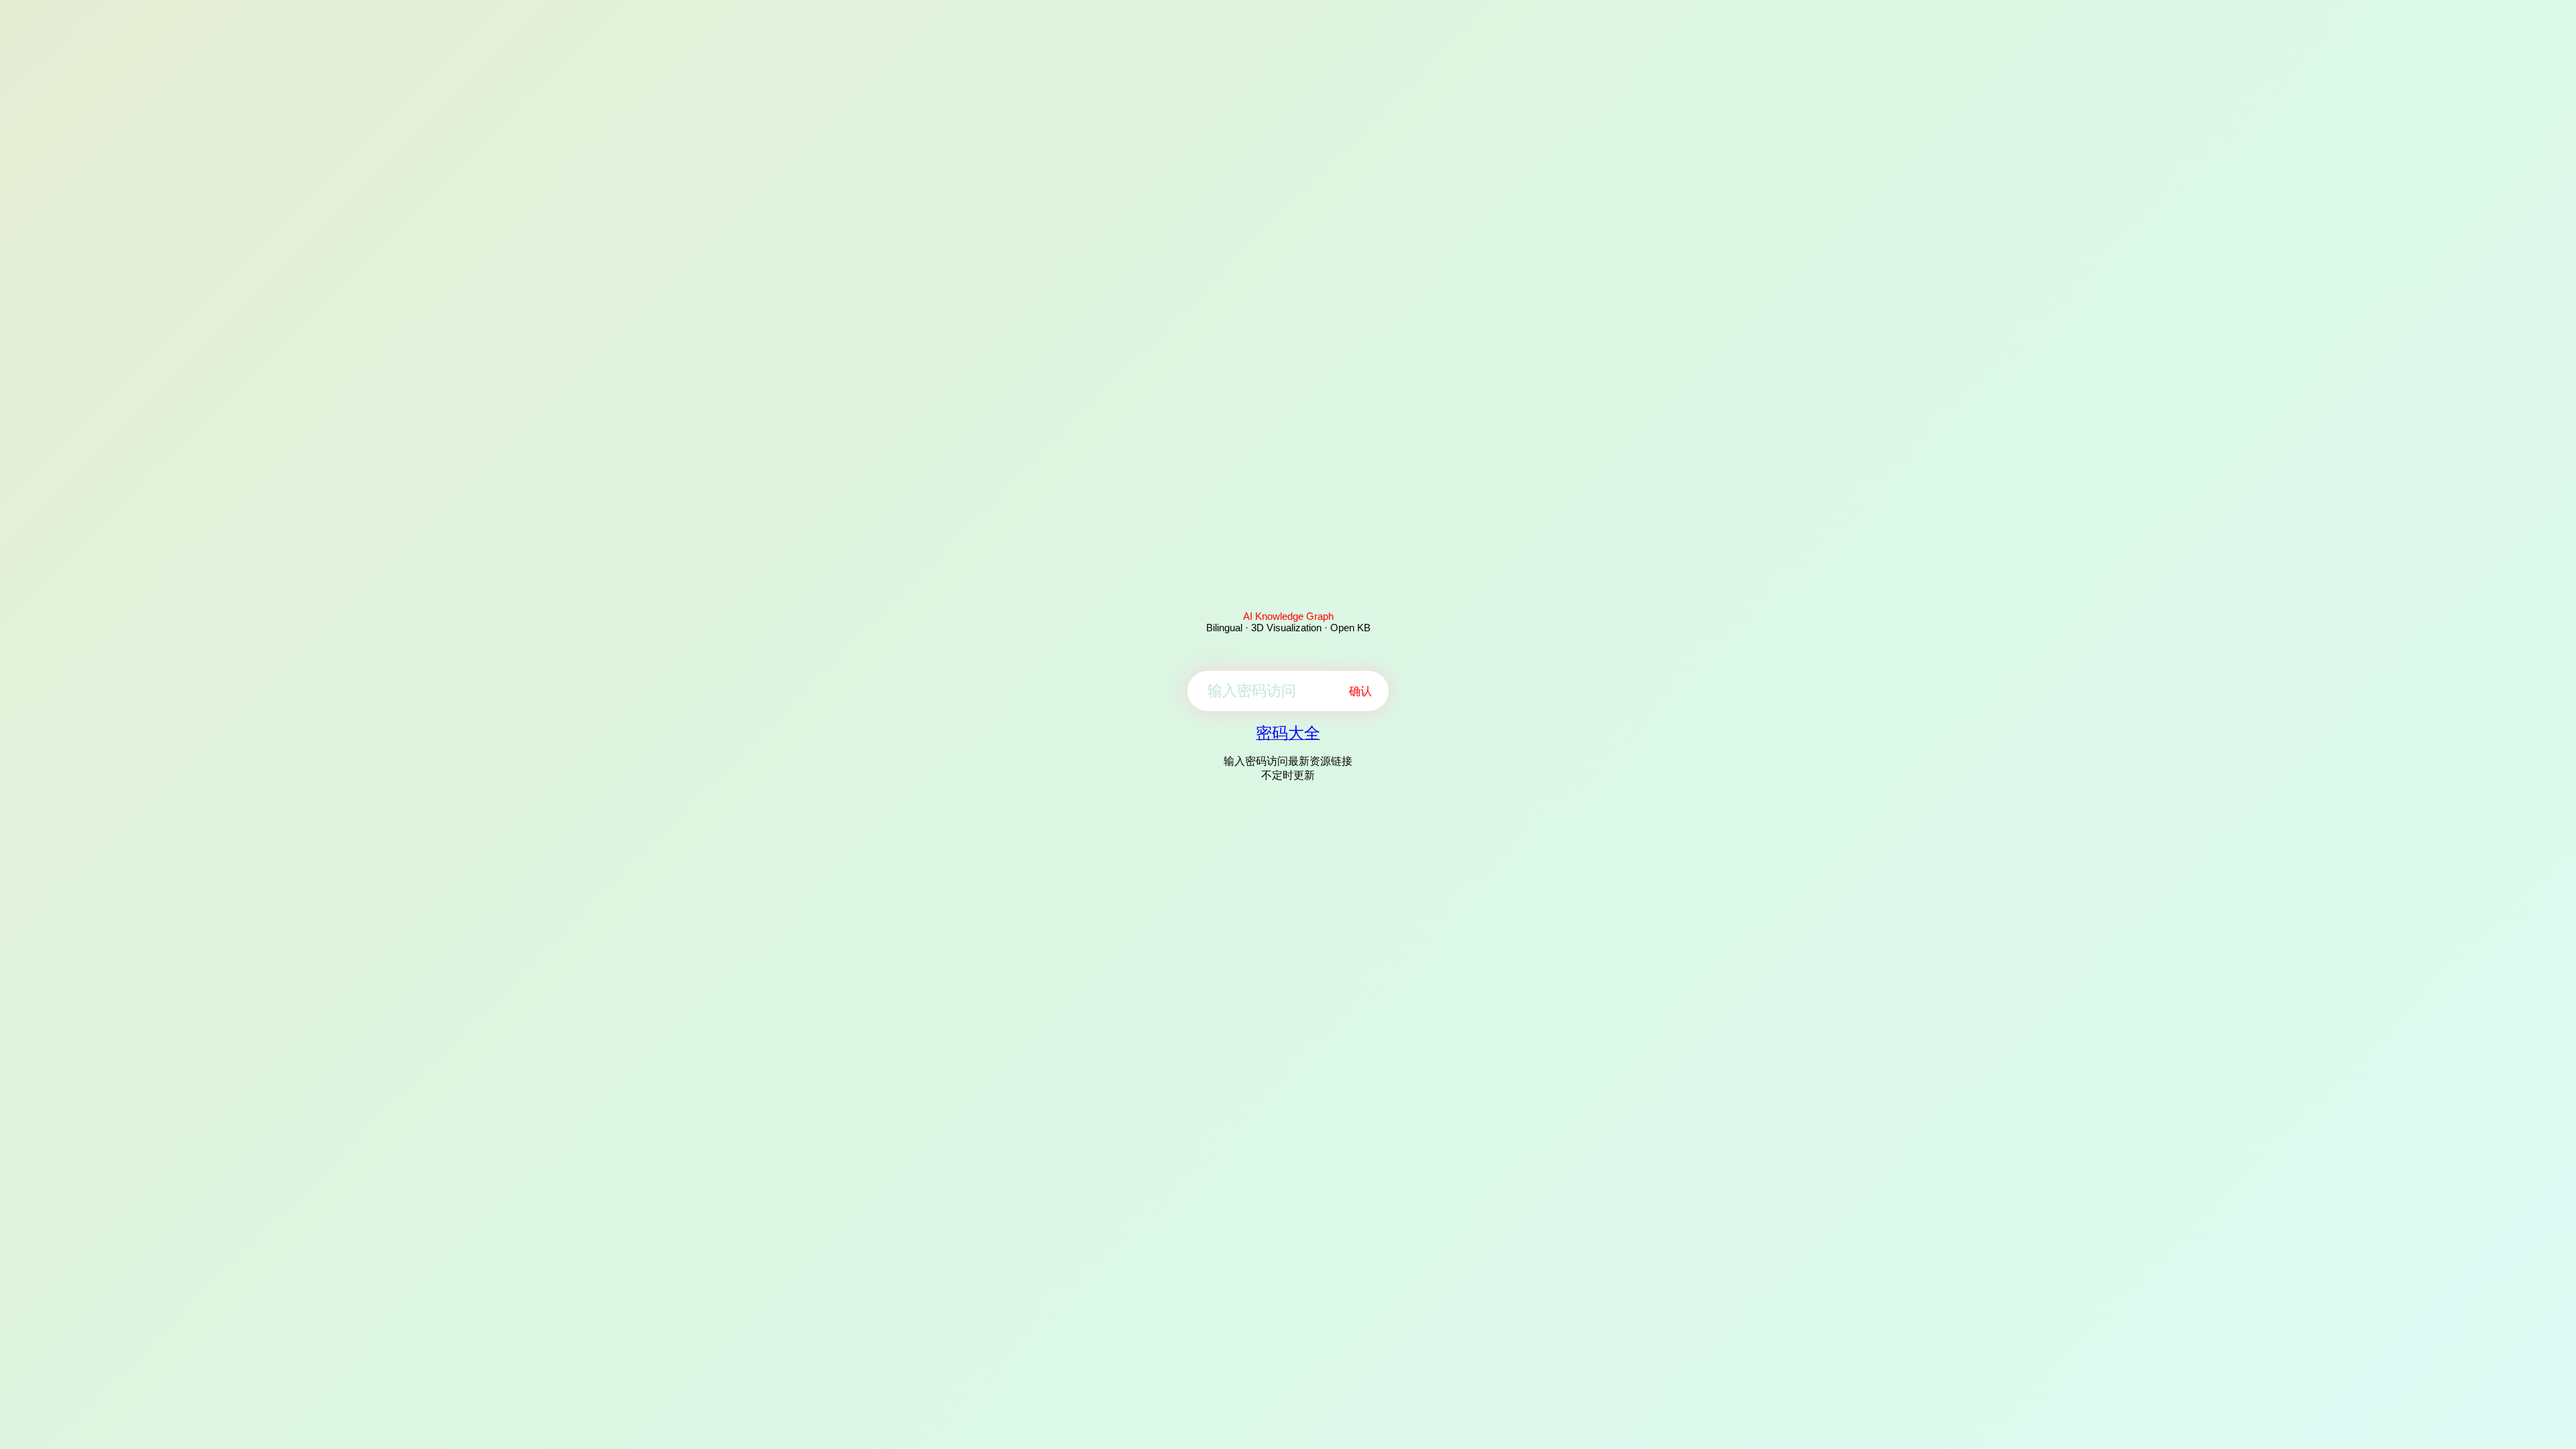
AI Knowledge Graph (1288, 616)
